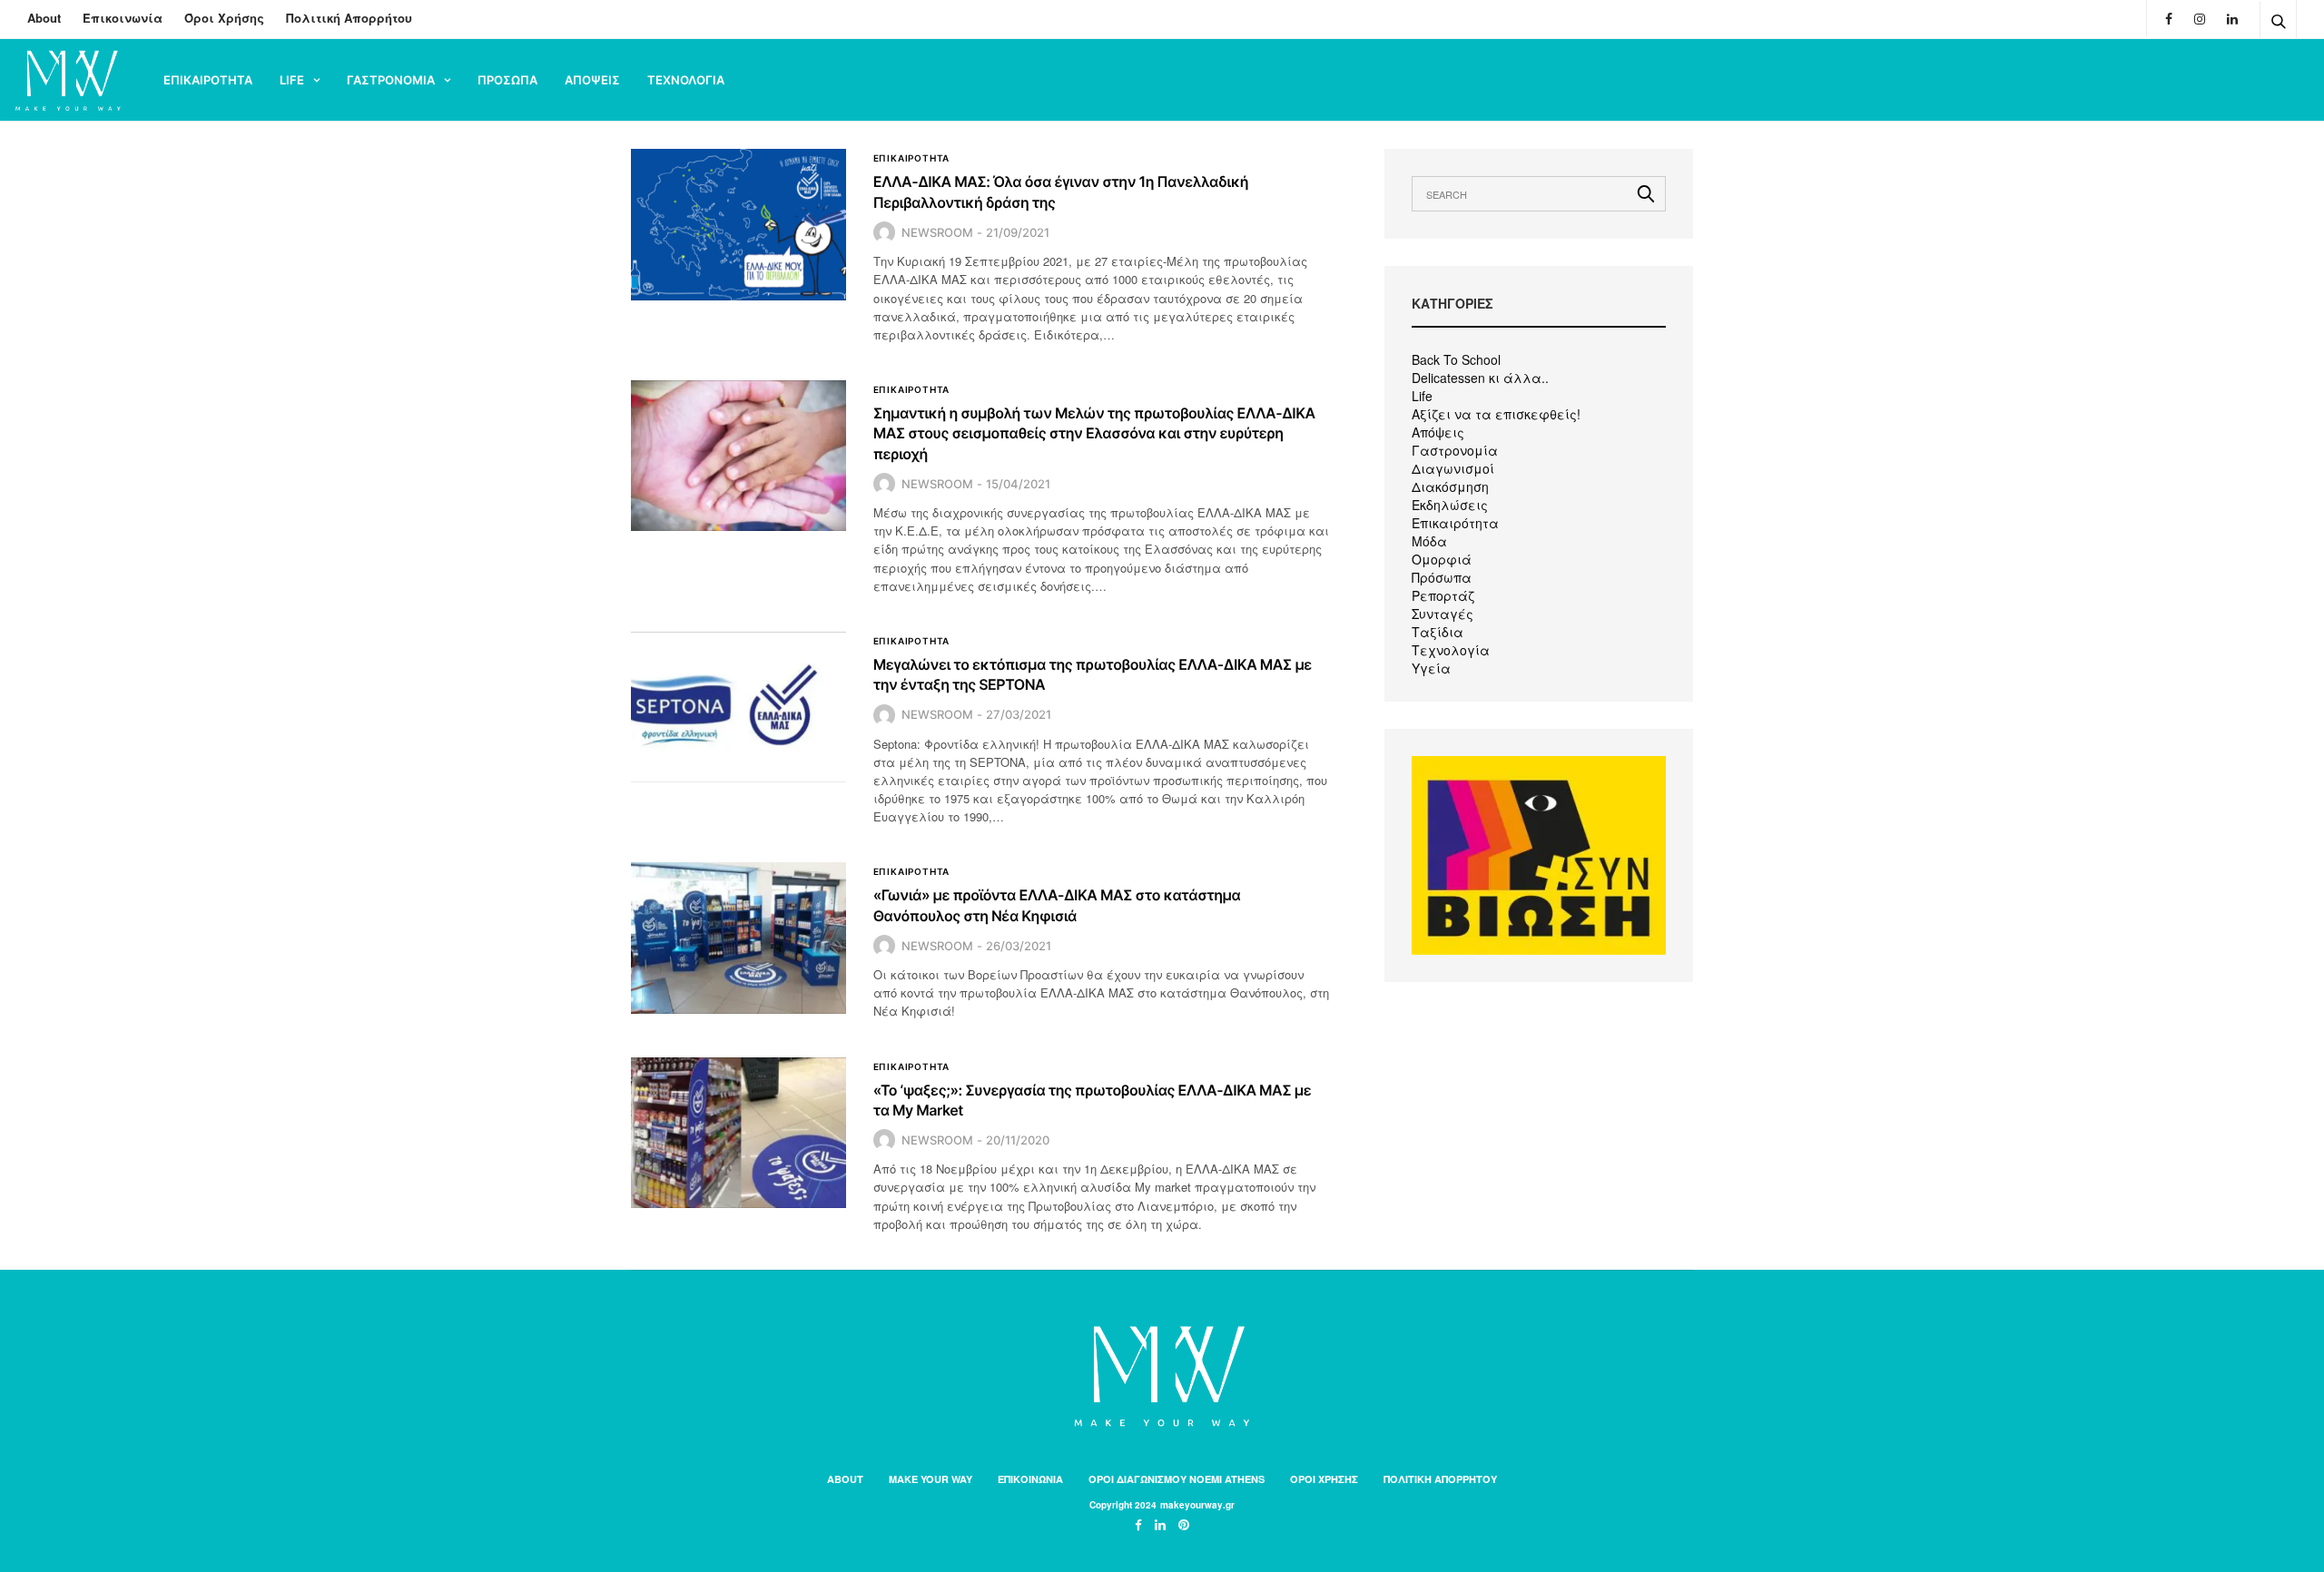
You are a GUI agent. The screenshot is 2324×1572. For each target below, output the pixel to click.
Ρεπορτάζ (1443, 595)
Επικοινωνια (1030, 1479)
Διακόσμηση (1450, 486)
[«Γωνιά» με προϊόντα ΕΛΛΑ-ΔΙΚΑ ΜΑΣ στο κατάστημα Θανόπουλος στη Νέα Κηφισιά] (739, 938)
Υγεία (1431, 668)
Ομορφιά (1442, 559)
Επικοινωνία (123, 18)
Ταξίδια (1438, 632)
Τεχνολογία (1451, 650)
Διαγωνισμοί (1453, 468)
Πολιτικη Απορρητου (1440, 1479)
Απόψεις (1438, 432)
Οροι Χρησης (1324, 1479)
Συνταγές (1443, 614)
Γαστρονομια (391, 80)
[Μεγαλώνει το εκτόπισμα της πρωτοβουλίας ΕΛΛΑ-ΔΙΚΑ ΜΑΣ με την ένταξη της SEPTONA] (739, 707)
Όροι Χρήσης (224, 18)
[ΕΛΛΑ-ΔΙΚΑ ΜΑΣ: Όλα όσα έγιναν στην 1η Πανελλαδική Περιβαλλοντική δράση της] (739, 224)
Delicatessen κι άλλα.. (1480, 378)
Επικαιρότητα (1455, 523)
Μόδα (1429, 541)
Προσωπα (507, 80)
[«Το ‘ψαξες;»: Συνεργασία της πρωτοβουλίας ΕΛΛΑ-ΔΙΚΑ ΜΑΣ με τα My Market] (739, 1133)
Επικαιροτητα (208, 80)
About (44, 18)
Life (292, 80)
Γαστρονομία (1455, 450)
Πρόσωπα (1442, 577)
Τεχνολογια (686, 80)
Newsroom (937, 232)
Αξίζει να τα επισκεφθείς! (1496, 414)
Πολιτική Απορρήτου (349, 18)
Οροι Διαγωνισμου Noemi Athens (1177, 1479)
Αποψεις (592, 80)
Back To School (1456, 359)
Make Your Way (931, 1479)
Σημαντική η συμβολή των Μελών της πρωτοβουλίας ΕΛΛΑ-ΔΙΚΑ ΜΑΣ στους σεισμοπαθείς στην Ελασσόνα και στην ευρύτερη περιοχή (1094, 433)
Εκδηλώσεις (1450, 505)
